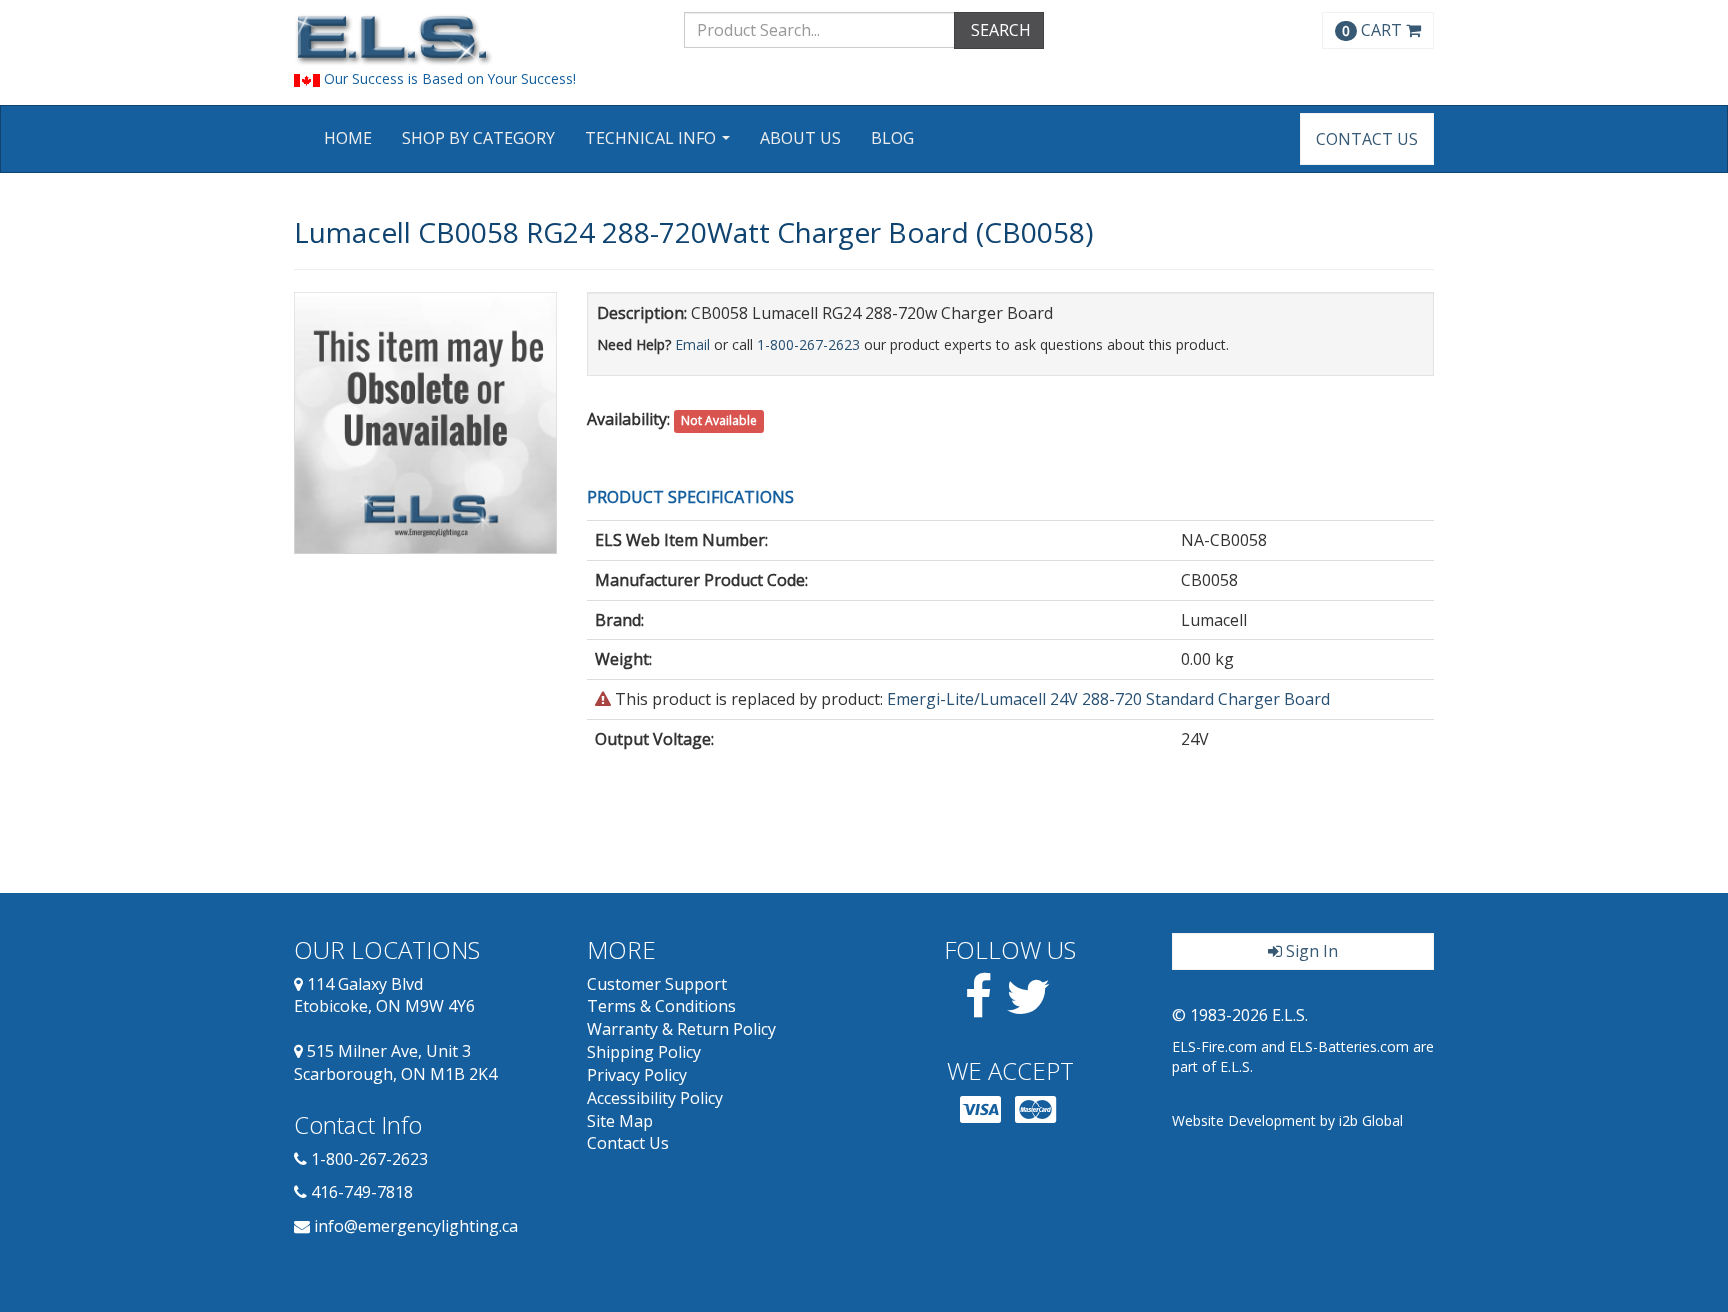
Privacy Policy (637, 1075)
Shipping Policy (644, 1052)
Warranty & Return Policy (681, 1029)
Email (692, 344)
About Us (800, 138)
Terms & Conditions (661, 1006)
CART (1374, 30)
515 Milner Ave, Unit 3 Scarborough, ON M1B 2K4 (395, 1062)
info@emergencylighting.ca (416, 1226)
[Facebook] (978, 1008)
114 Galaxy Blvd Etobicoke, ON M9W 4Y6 (384, 995)
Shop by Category (478, 138)
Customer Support (657, 984)
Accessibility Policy (655, 1098)
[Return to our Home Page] (474, 39)
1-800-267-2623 (808, 344)
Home (348, 138)
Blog (892, 138)
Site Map (620, 1121)
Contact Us (1367, 139)
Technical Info (660, 144)
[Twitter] (1028, 1008)
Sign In (1310, 951)
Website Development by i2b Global (1287, 1120)
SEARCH (999, 30)
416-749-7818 (362, 1192)
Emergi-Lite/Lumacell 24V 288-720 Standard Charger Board (1108, 699)
